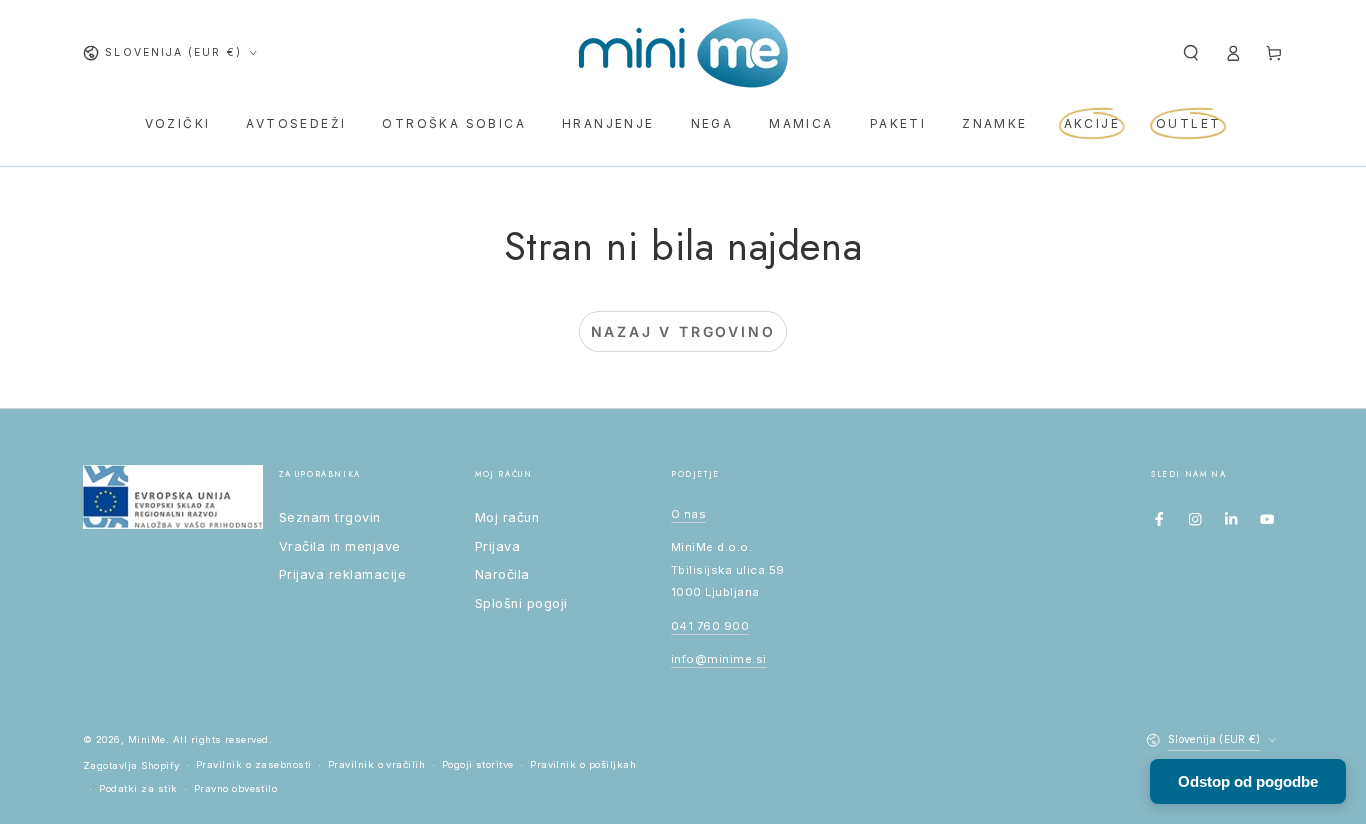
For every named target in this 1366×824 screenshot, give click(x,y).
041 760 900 (710, 626)
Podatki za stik (138, 788)
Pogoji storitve (478, 764)
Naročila (502, 574)
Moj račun (507, 517)
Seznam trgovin (330, 517)
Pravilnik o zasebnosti (254, 764)
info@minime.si (719, 659)
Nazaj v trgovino (683, 331)
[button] (1191, 52)
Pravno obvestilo (236, 788)
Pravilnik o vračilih (377, 764)
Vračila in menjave (340, 546)
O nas (688, 514)
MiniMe (147, 739)
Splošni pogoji (521, 603)
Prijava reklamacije (342, 574)
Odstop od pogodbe (1248, 781)
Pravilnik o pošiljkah (583, 764)
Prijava (497, 546)
